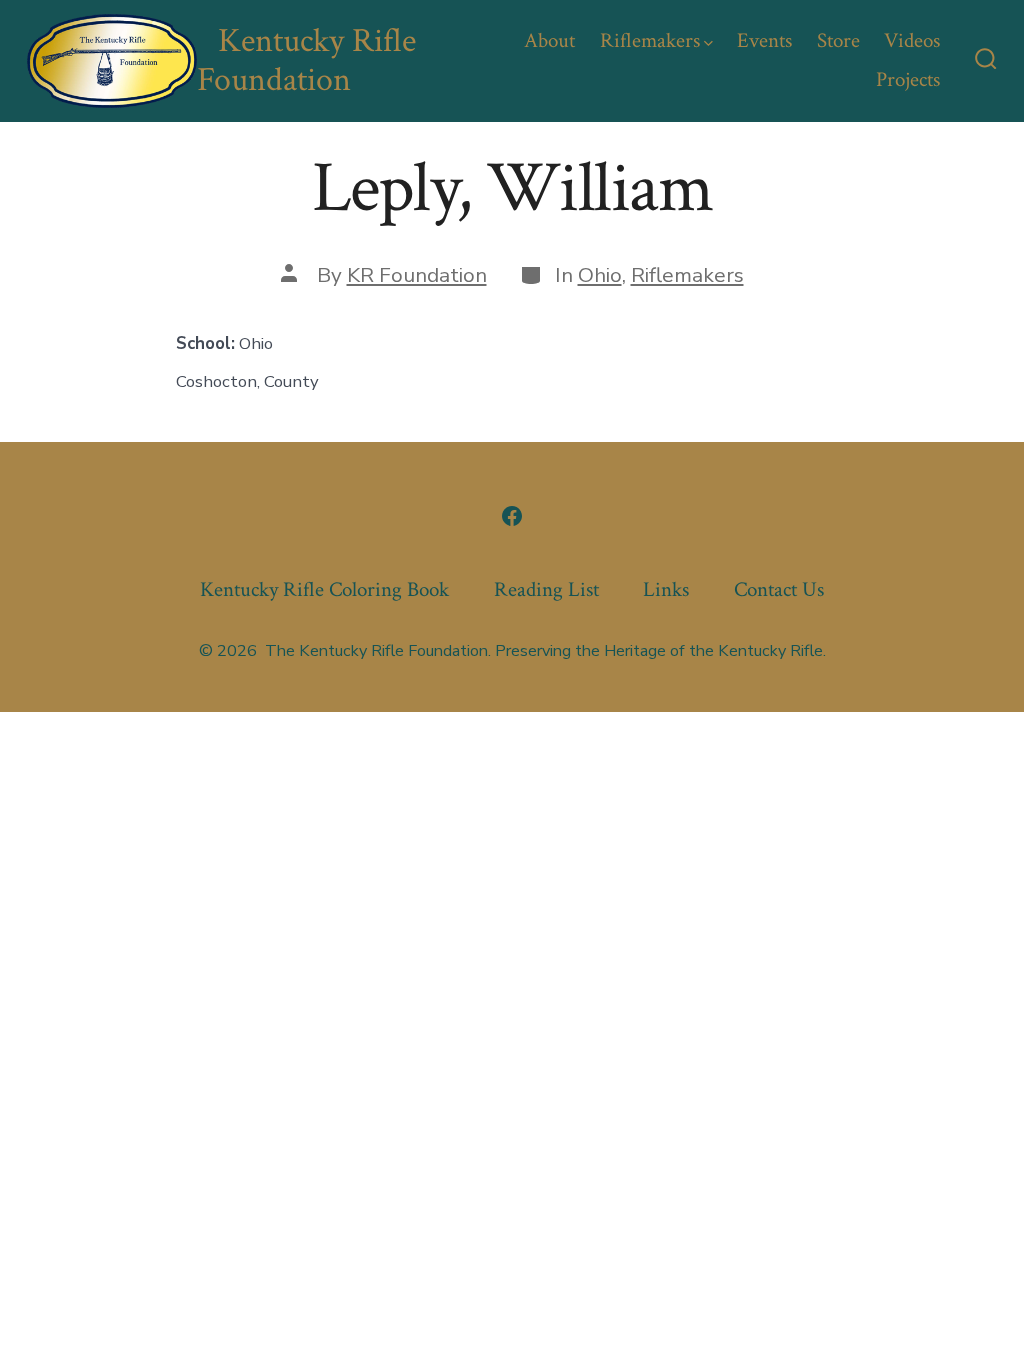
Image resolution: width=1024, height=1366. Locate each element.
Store (838, 40)
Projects (908, 79)
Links (666, 589)
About (549, 40)
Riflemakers (650, 40)
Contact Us (779, 589)
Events (764, 40)
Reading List (546, 589)
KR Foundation (417, 275)
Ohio (600, 275)
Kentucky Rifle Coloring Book (324, 589)
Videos (912, 40)
